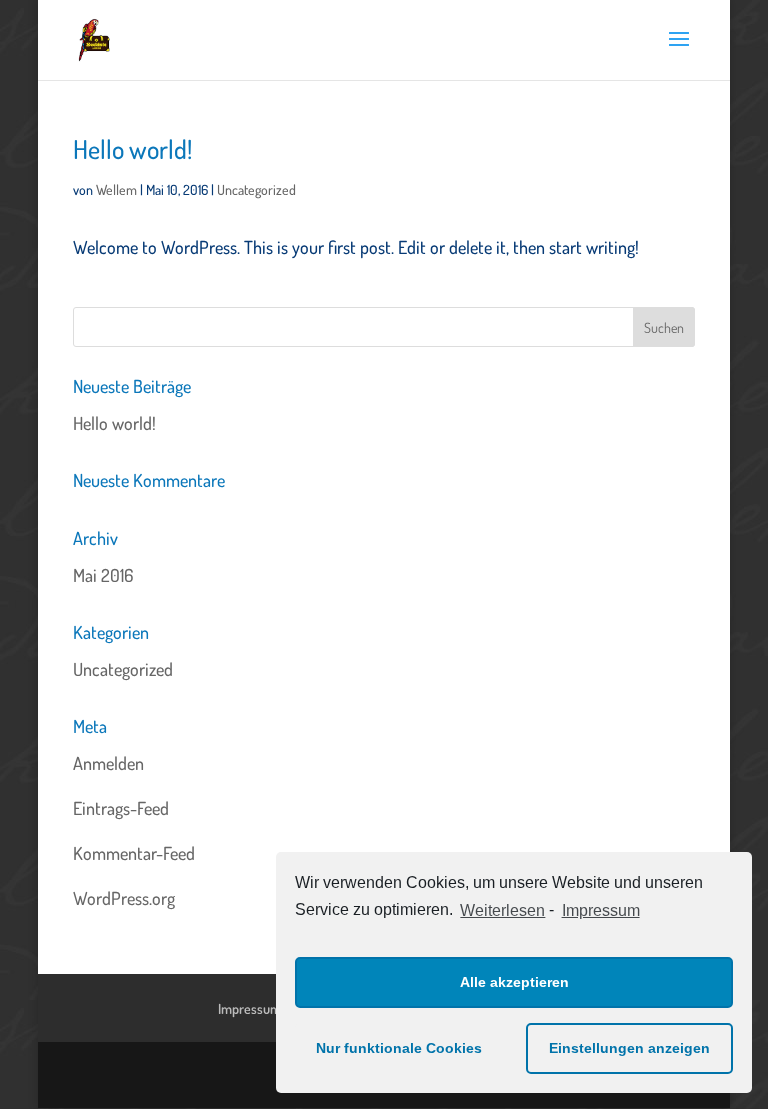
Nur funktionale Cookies (399, 1048)
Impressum (600, 910)
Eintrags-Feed (121, 808)
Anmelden (108, 763)
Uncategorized (256, 189)
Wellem (116, 189)
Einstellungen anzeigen (629, 1048)
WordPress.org (124, 898)
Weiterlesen (502, 910)
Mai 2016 (103, 575)
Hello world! (132, 148)
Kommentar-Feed (134, 853)
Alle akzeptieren (514, 982)
